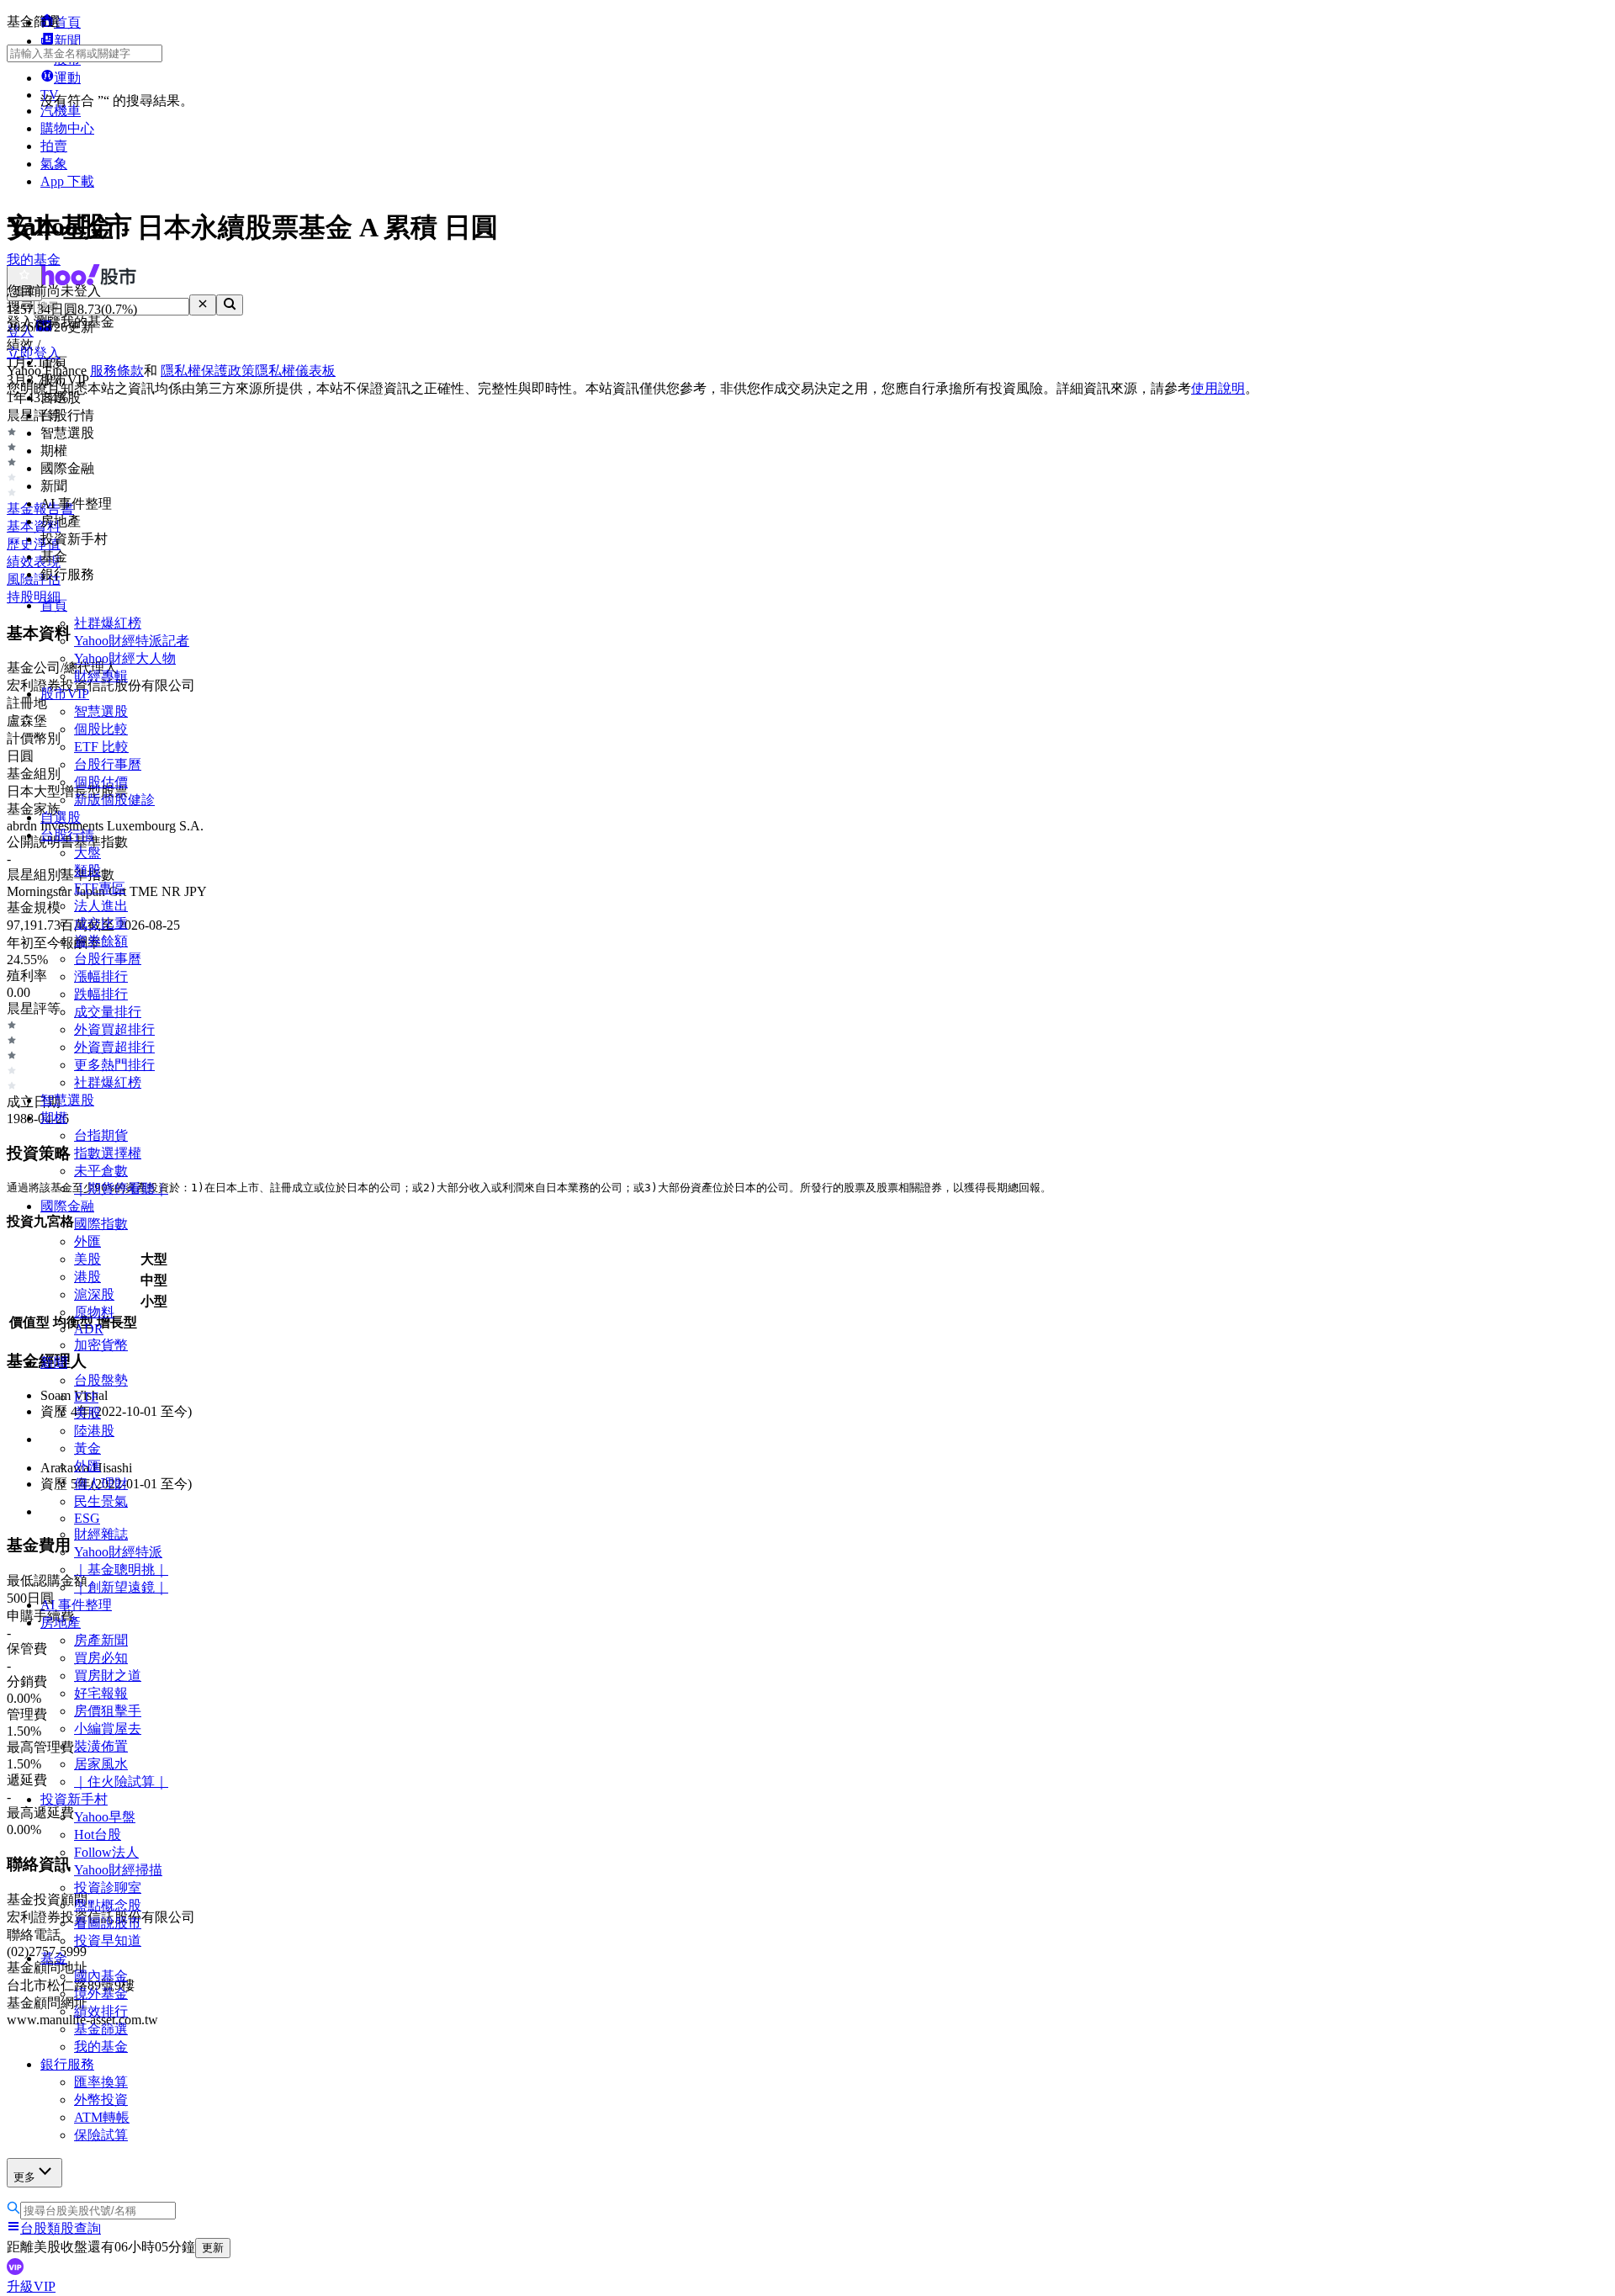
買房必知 (101, 1658)
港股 (87, 1277)
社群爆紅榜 (108, 623)
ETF (86, 1397)
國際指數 (101, 1224)
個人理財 (101, 1484)
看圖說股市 (108, 1923)
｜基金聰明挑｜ (121, 1570)
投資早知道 (108, 1941)
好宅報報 (101, 1693)
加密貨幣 (101, 1345)
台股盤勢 (101, 1380)
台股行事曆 (108, 764)
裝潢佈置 (101, 1746)
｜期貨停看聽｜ (121, 1188)
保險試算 (101, 2135)
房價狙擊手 (108, 1711)
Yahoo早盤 (105, 1817)
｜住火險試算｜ (121, 1782)
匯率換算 (101, 2082)
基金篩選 (101, 2029)
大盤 (87, 853)
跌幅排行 (101, 994)
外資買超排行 (114, 1029)
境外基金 (101, 1994)
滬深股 (94, 1294)
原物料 (94, 1312)
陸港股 (94, 1431)
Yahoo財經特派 (118, 1552)
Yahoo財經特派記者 (132, 641)
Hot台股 (98, 1835)
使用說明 (1218, 388)
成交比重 (101, 923)
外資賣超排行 (114, 1047)
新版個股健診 (114, 800)
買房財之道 (108, 1676)
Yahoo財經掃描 (118, 1870)
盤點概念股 (108, 1905)
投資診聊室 (108, 1888)
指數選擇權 (108, 1153)
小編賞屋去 (108, 1729)
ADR (89, 1329)
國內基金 (101, 1976)
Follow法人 (106, 1852)
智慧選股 (101, 711)
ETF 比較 (101, 747)
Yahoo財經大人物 (125, 658)
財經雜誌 (101, 1534)
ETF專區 (100, 888)
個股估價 (101, 782)
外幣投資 (101, 2100)
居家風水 (101, 1764)
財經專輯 (101, 676)
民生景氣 (101, 1501)
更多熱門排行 (114, 1065)
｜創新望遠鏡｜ (121, 1587)
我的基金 (101, 2047)
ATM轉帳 (102, 2117)
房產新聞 (101, 1640)
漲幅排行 (101, 976)
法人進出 (101, 906)
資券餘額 (101, 941)
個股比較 (101, 729)
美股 (87, 1259)
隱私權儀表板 (295, 371)
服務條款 (117, 371)
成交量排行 (108, 1012)
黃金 (87, 1448)
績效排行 (101, 2011)
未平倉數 (101, 1171)
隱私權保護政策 (208, 371)
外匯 (87, 1241)
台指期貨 (101, 1135)
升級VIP (31, 2286)
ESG (87, 1518)
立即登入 (34, 353)
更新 (213, 2248)
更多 (24, 2177)
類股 (87, 870)
